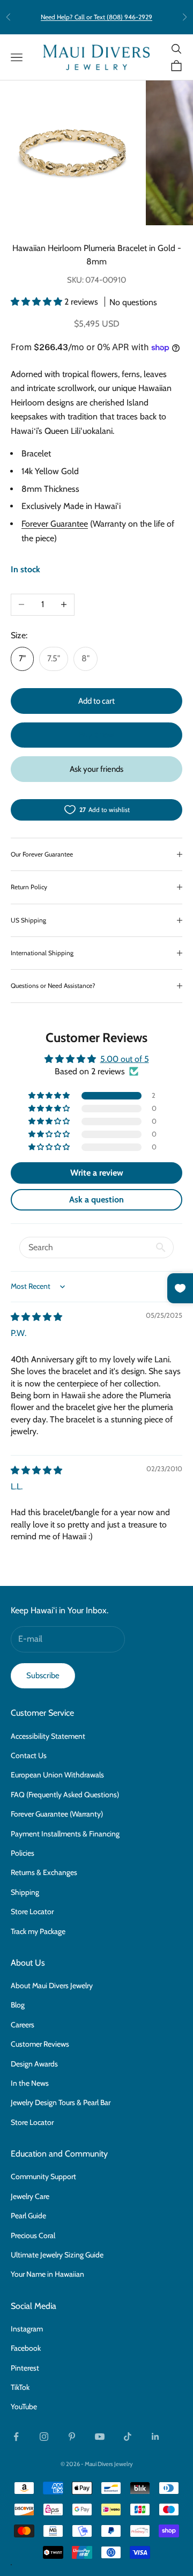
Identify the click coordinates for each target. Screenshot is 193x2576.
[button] (38, 302)
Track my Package (38, 1931)
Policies (23, 1853)
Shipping (25, 1892)
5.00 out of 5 (125, 1059)
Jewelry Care (30, 2196)
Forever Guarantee (55, 524)
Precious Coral (33, 2235)
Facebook (26, 2348)
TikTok (20, 2387)
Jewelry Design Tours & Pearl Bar (61, 2102)
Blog (18, 2005)
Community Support (43, 2176)
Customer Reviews (40, 2044)
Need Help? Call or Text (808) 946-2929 (96, 17)
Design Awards (34, 2064)
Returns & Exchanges (44, 1872)
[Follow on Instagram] (44, 2437)
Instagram (27, 2329)
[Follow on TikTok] (128, 2437)
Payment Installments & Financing (65, 1834)
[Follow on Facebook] (16, 2437)
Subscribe (43, 1675)
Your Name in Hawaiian (47, 2274)
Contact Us (29, 1755)
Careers (23, 2025)
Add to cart (96, 701)
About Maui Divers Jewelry (52, 1985)
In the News (30, 2083)
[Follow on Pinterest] (72, 2437)
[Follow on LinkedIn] (155, 2437)
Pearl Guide (28, 2216)
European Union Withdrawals (57, 1775)
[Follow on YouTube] (100, 2437)
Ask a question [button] (96, 1200)
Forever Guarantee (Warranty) (57, 1814)
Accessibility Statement (48, 1736)
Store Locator (32, 1911)
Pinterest (25, 2368)
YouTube (24, 2407)
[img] (36, 1317)
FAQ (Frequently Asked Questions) (65, 1795)
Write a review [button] (97, 1173)
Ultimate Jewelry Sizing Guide (57, 2255)
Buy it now (96, 735)
